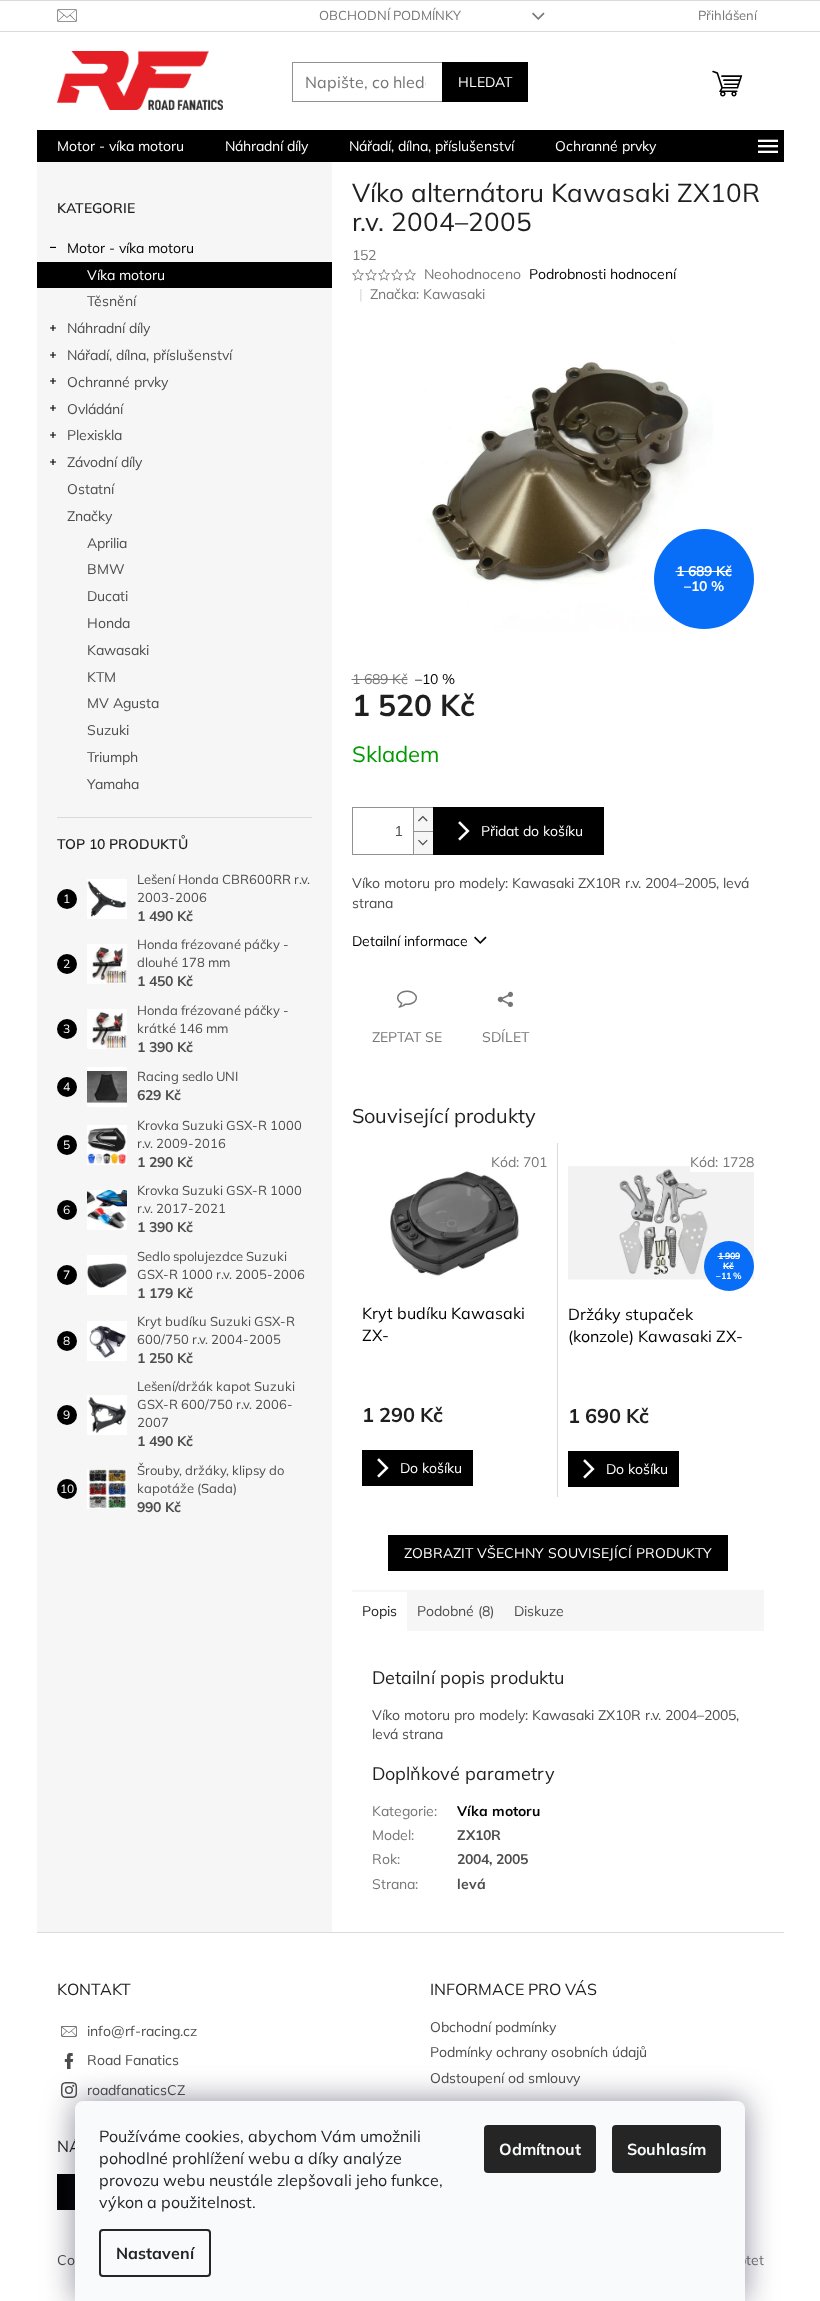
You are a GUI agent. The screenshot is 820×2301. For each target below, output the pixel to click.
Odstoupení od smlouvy (505, 2078)
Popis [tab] (379, 1611)
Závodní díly (104, 462)
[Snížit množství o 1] (423, 842)
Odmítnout (540, 2149)
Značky (89, 516)
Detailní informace (410, 941)
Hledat (485, 82)
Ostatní (90, 489)
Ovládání (95, 409)
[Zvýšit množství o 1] (423, 819)
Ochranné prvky (117, 382)
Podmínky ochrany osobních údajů (538, 2052)
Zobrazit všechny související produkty (558, 1553)
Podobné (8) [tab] (455, 1611)
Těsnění (111, 301)
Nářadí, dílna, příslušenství (149, 355)
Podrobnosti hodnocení (602, 274)
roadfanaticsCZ (136, 2090)
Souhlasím (666, 2149)
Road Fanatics (133, 2060)
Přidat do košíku (532, 831)
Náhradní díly (108, 328)
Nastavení (155, 2253)
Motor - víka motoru (130, 248)
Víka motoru (126, 275)
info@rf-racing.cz (142, 2031)
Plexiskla (94, 435)
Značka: (427, 294)
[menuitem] (120, 146)
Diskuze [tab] (539, 1611)
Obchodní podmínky (390, 15)
